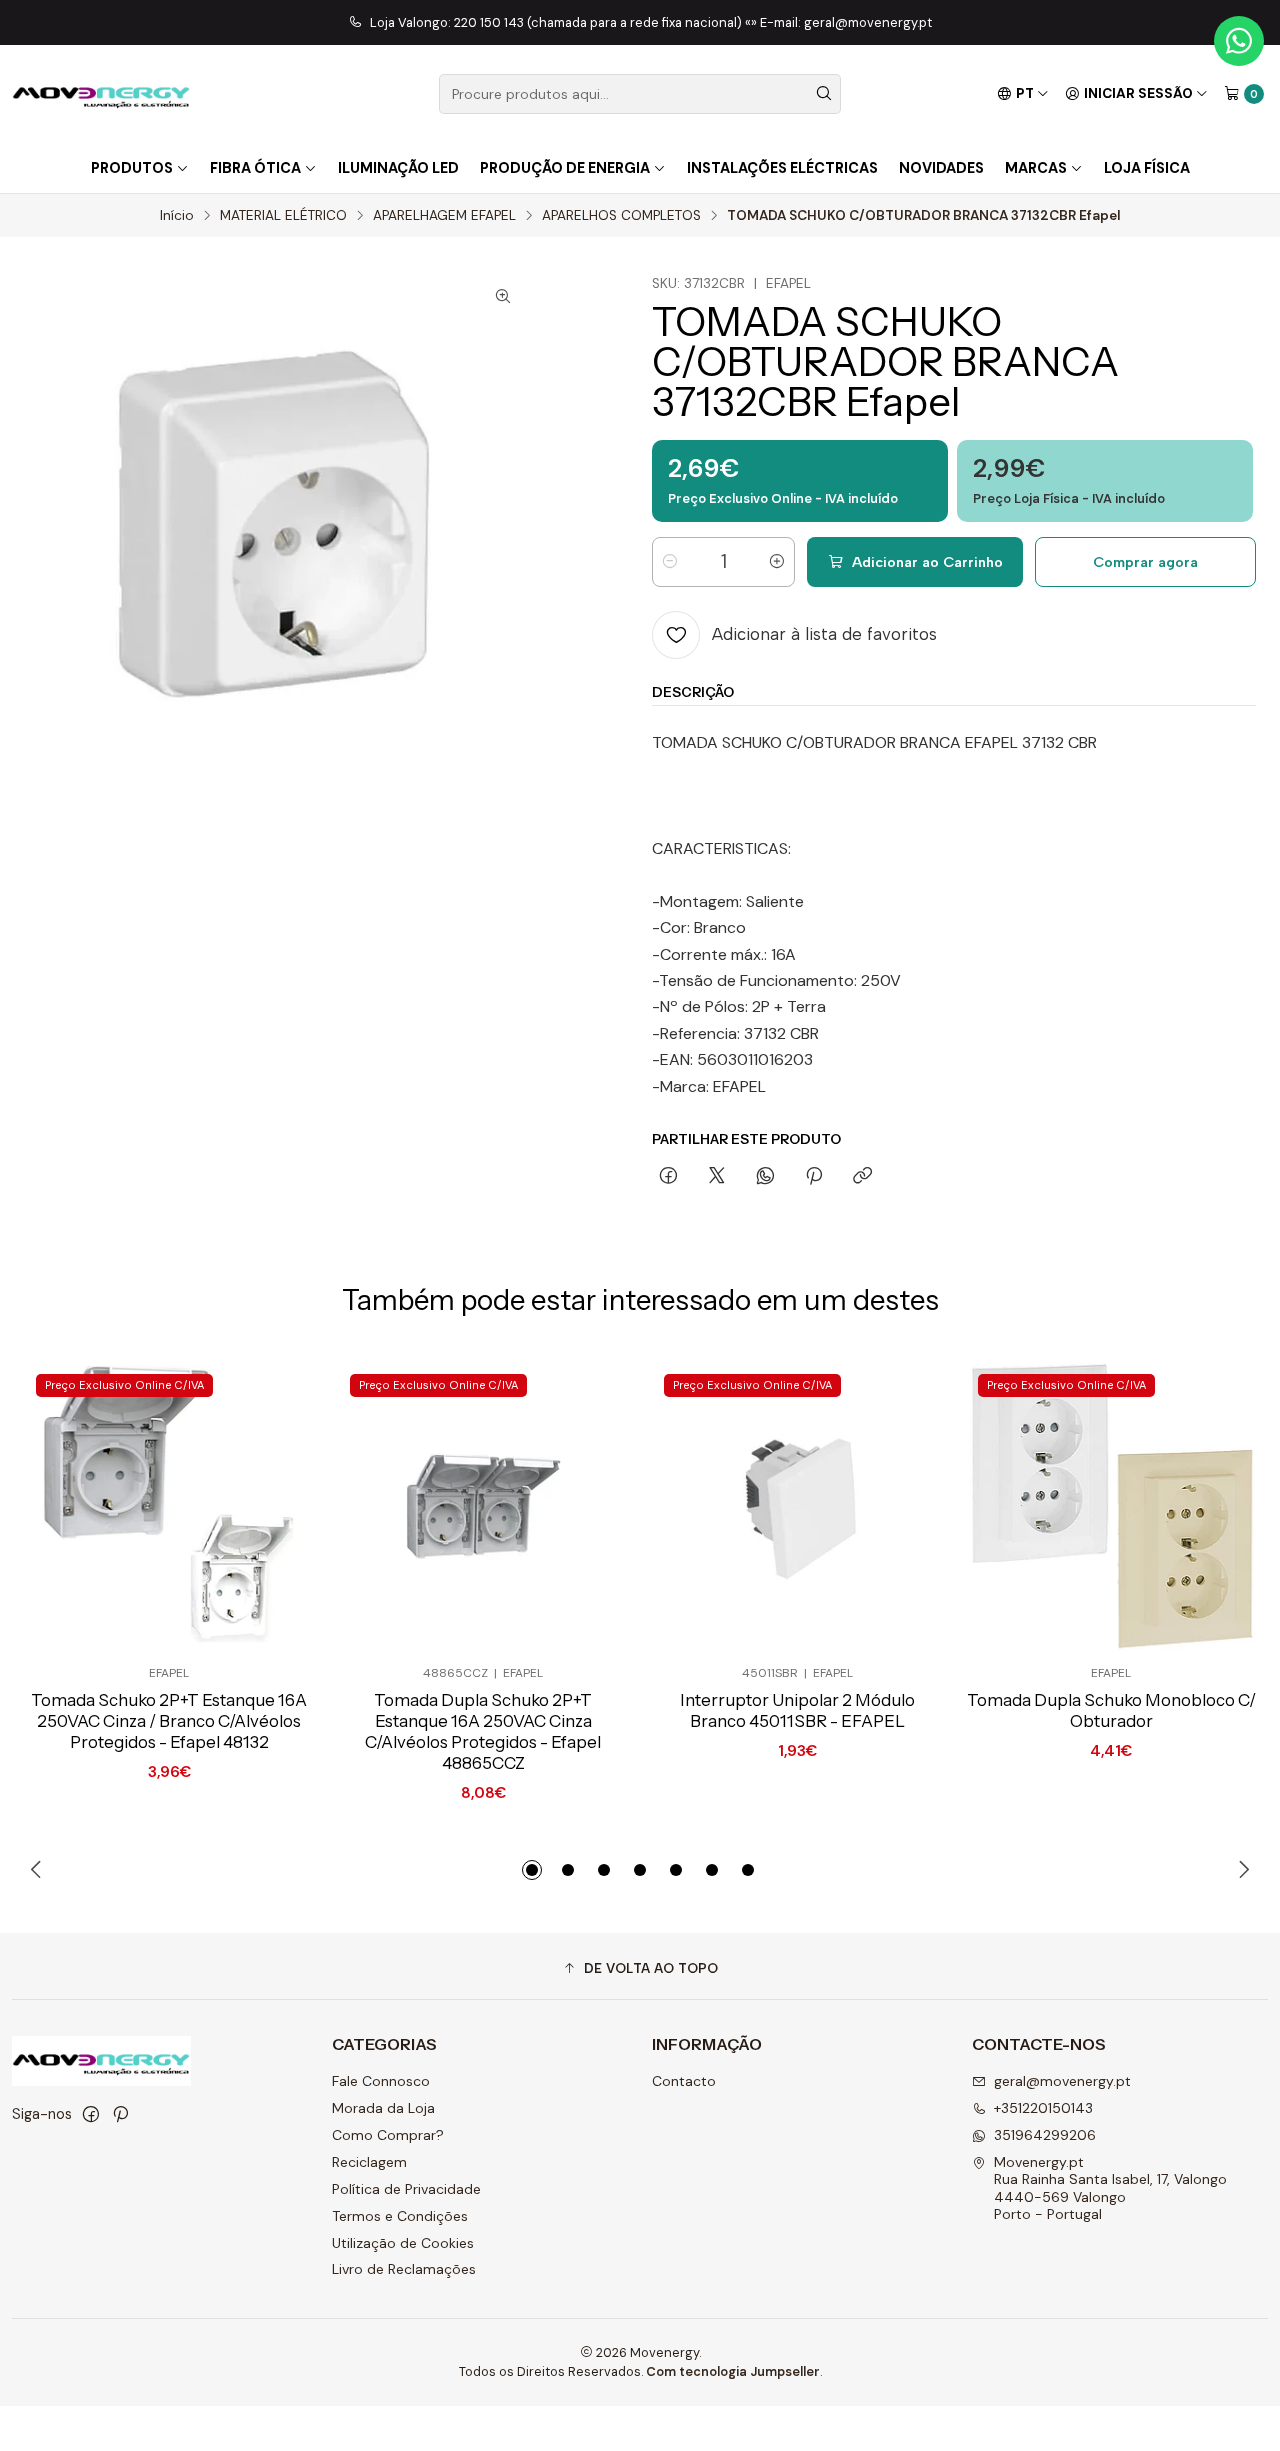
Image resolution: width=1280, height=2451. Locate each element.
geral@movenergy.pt (1062, 2081)
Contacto (684, 2081)
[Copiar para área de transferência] (862, 1177)
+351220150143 (1043, 2108)
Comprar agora (1145, 562)
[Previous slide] (39, 1870)
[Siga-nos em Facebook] (91, 2114)
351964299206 (1045, 2135)
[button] (532, 1870)
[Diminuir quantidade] (670, 562)
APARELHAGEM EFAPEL (444, 216)
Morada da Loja (383, 2108)
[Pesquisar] (824, 94)
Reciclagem (369, 2162)
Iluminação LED (398, 168)
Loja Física (1147, 168)
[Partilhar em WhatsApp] (765, 1177)
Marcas (1036, 168)
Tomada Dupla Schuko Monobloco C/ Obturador (1111, 1710)
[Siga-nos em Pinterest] (120, 2114)
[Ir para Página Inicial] (101, 94)
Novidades (941, 168)
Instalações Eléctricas (782, 168)
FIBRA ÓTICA (255, 168)
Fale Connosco (381, 2081)
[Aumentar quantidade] (777, 562)
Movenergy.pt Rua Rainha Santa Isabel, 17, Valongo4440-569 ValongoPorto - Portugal (1110, 2188)
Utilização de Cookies (403, 2243)
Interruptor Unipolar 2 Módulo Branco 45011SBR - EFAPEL (797, 1710)
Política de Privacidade (406, 2189)
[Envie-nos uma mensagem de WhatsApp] (1239, 41)
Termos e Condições (400, 2216)
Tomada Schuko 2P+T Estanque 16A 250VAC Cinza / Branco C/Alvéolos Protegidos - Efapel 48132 (169, 1721)
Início (177, 216)
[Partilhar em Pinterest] (814, 1177)
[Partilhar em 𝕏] (717, 1177)
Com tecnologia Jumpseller (733, 2371)
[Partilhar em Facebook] (668, 1177)
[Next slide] (1241, 1870)
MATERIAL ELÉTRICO (283, 216)
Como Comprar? (388, 2135)
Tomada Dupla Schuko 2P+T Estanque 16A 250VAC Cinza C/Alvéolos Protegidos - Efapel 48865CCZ (483, 1731)
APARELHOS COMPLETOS (621, 216)
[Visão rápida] (266, 1507)
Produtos (132, 168)
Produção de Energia (565, 168)
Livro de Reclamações (404, 2269)
